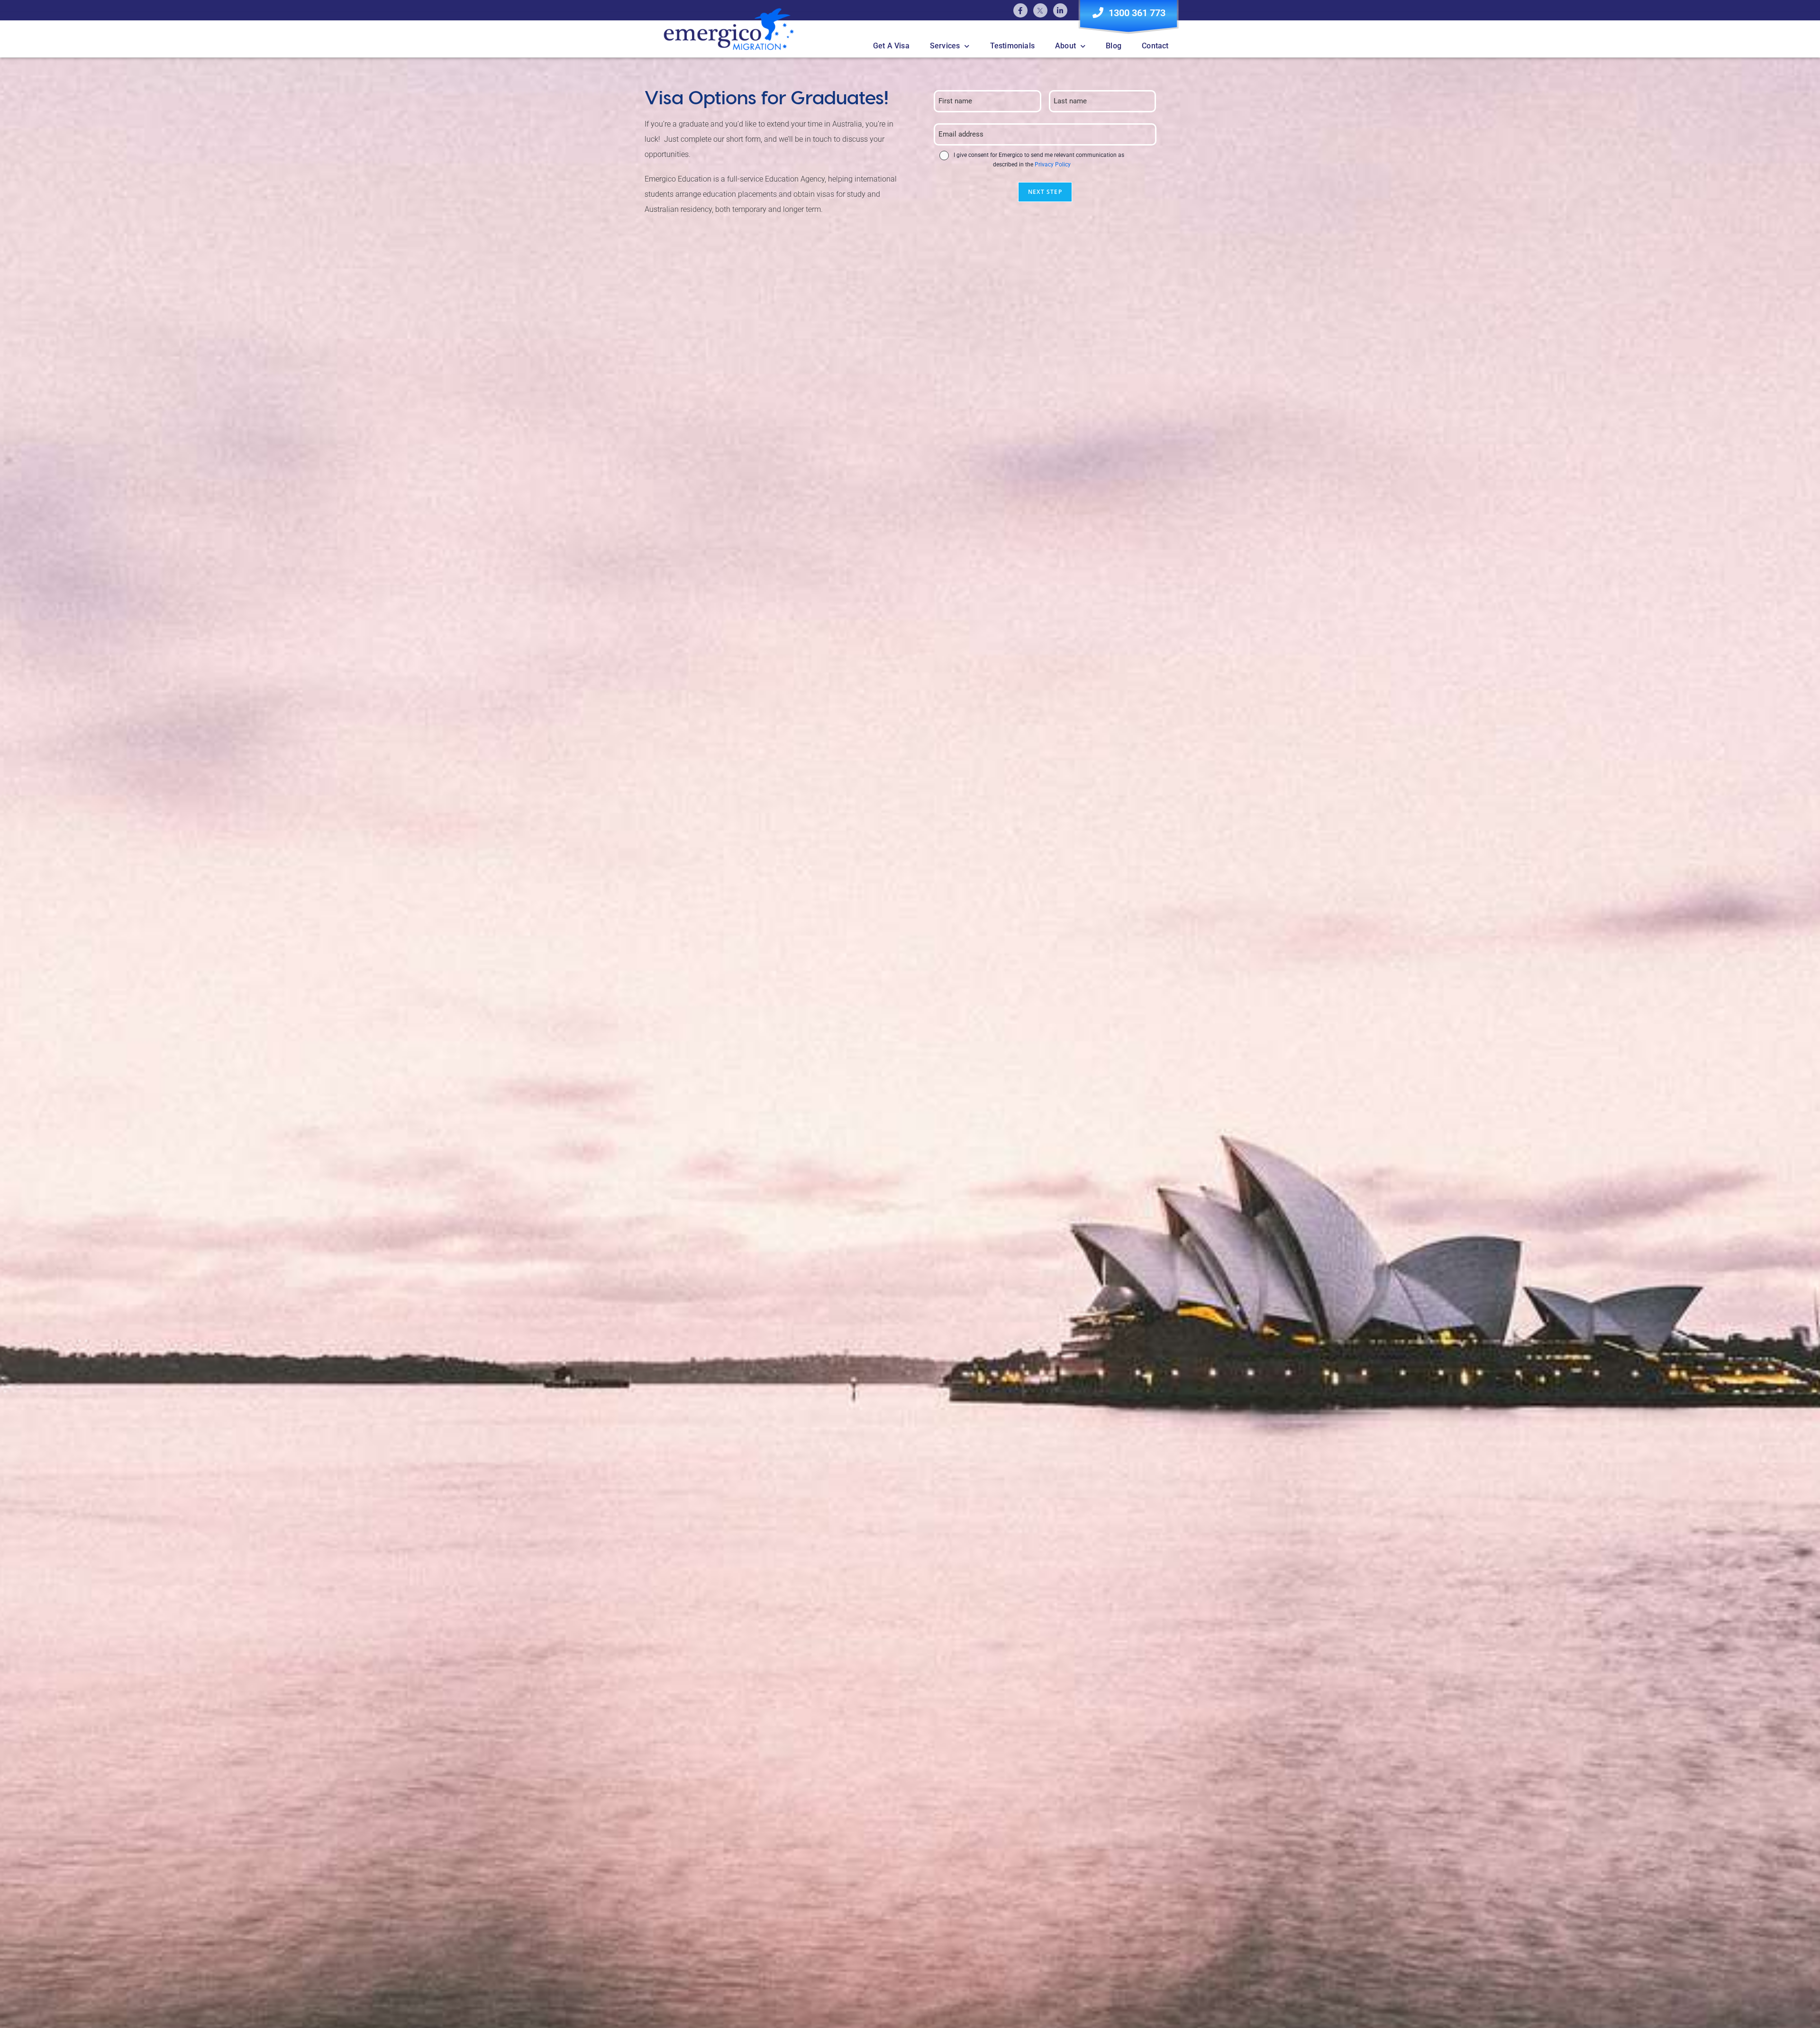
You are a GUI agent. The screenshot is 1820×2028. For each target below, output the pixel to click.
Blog (1114, 46)
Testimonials (1012, 46)
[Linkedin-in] (1060, 10)
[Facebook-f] (1020, 10)
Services (945, 46)
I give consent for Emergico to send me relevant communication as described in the (1039, 160)
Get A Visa (891, 46)
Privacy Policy (1053, 164)
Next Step (1045, 192)
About (1065, 46)
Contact (1155, 46)
